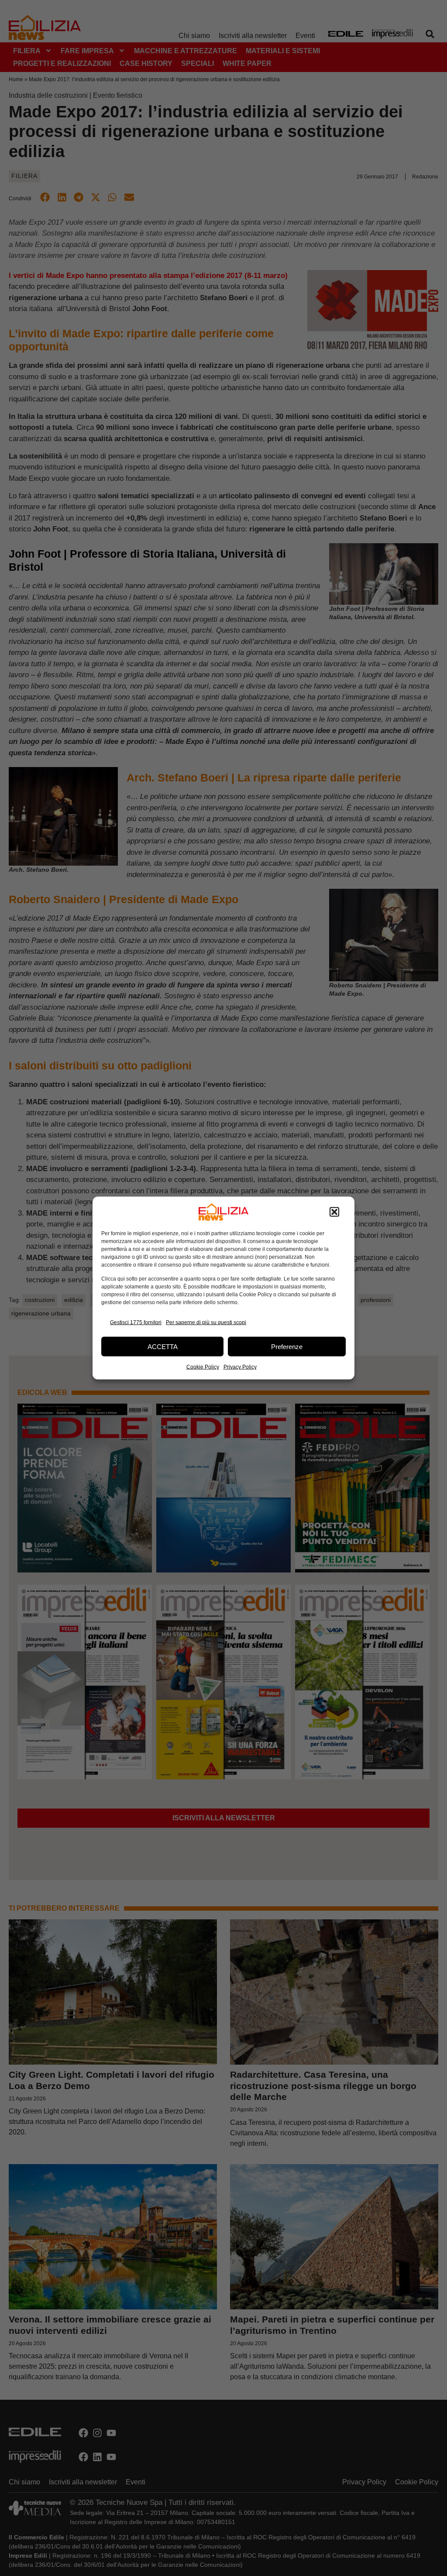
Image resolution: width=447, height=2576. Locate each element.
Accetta (163, 1346)
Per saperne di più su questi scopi (206, 1322)
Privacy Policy (240, 1367)
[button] (334, 1212)
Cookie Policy (203, 1367)
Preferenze (287, 1346)
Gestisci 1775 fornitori (136, 1322)
